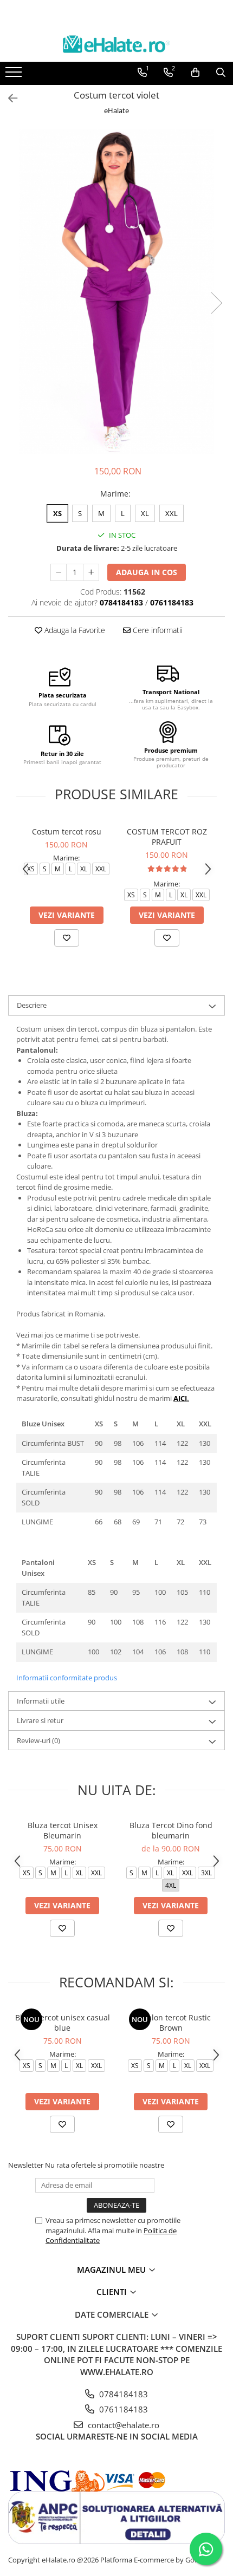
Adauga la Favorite (74, 630)
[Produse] (15, 75)
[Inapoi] (8, 98)
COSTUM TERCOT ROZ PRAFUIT (167, 837)
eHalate (116, 110)
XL (145, 513)
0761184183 (122, 2409)
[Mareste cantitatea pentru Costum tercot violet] (91, 572)
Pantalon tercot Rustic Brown (171, 2023)
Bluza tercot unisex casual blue (63, 2023)
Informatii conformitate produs (67, 1678)
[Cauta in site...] (221, 73)
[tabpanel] (116, 292)
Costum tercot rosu (67, 832)
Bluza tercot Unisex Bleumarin (63, 1830)
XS (57, 513)
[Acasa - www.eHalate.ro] (116, 44)
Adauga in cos (147, 572)
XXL (171, 513)
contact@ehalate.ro (122, 2425)
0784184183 (122, 2394)
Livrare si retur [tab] (40, 1720)
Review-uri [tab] (38, 1740)
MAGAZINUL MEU (112, 2270)
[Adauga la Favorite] (67, 938)
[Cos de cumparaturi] (195, 73)
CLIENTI (113, 2292)
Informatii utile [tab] (41, 1701)
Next (216, 303)
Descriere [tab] (32, 1005)
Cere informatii (157, 630)
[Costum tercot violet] (116, 292)
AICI (180, 1398)
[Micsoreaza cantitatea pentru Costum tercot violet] (59, 572)
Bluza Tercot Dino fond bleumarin (171, 1830)
